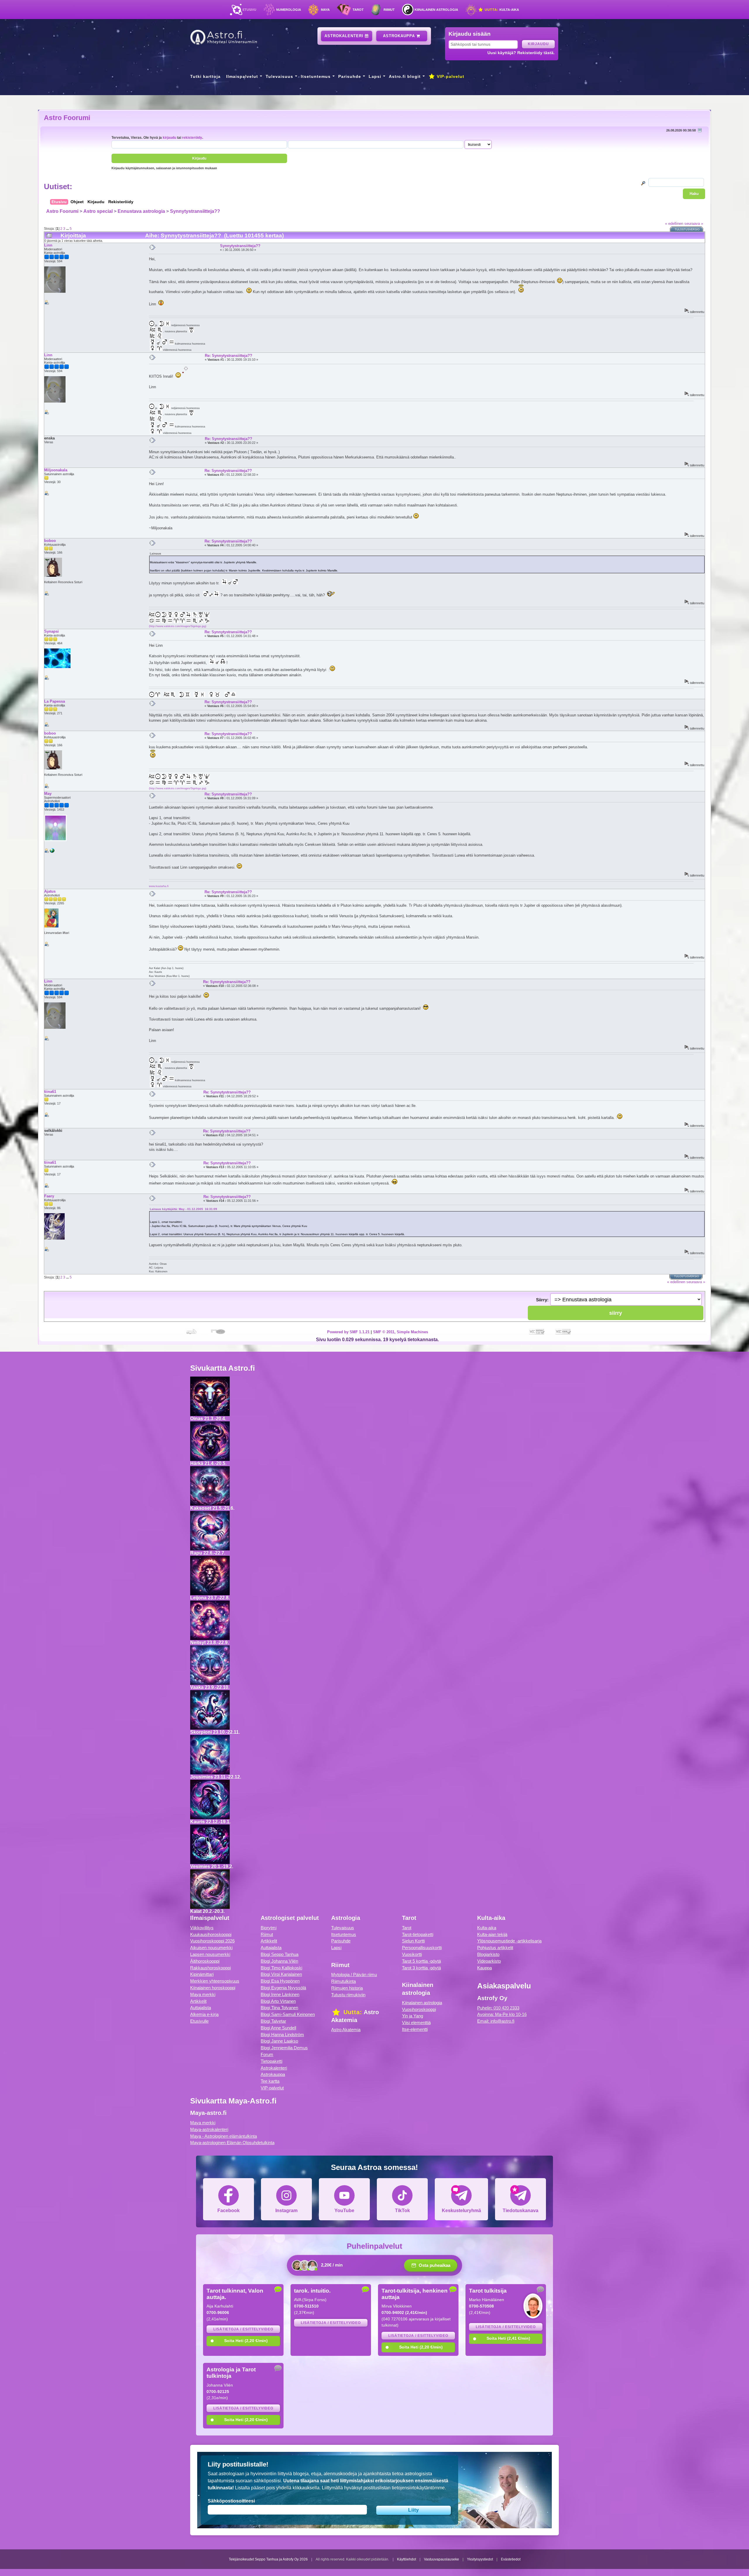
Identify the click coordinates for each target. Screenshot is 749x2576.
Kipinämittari (202, 1974)
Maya (325, 10)
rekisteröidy (192, 137)
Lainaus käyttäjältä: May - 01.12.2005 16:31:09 (183, 1209)
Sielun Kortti (413, 1941)
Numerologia (289, 10)
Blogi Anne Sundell (278, 2028)
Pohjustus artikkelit (495, 1948)
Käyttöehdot (407, 2559)
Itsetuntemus (316, 76)
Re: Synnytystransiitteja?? (229, 356)
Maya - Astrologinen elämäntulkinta (224, 2136)
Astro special (98, 211)
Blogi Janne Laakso (279, 2041)
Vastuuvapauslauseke (442, 2559)
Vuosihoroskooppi (419, 2009)
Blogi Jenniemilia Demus (284, 2048)
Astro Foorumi (67, 118)
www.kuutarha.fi (159, 886)
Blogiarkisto (488, 1954)
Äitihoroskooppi (205, 1961)
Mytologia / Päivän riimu (354, 1975)
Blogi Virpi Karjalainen (281, 1974)
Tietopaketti (272, 2061)
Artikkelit (198, 2001)
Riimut (389, 10)
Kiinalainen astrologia (436, 10)
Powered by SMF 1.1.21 (348, 1332)
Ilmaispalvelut (242, 76)
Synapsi (51, 631)
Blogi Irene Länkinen (280, 1994)
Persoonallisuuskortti (422, 1948)
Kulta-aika (501, 10)
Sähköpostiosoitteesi (231, 2501)
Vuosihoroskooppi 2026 (212, 1941)
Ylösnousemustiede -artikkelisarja (509, 1941)
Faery (49, 1196)
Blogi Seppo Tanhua (280, 1954)
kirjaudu (169, 137)
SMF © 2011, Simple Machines (401, 1332)
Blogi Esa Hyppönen (280, 1981)
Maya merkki (203, 1994)
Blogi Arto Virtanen (278, 2001)
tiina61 (50, 1092)
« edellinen (674, 224)
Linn (48, 245)
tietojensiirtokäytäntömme (418, 2488)
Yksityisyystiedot (480, 2559)
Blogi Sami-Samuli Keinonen (288, 2014)
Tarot (358, 10)
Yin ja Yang (413, 2016)
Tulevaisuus (279, 76)
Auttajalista (201, 2008)
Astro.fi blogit (405, 76)
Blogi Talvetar (273, 2021)
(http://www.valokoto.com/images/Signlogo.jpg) (178, 626)
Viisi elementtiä (416, 2023)
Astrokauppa (400, 36)
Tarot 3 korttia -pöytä (421, 1968)
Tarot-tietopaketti (418, 1934)
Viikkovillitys (202, 1928)
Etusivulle (199, 2021)
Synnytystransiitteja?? (195, 211)
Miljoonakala (56, 470)
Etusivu (249, 10)
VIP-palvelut (450, 76)
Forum (267, 2054)
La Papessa (55, 701)
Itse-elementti (415, 2029)
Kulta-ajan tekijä (492, 1934)
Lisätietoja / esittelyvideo (243, 2329)
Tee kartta (270, 2081)
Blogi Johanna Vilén (279, 1961)
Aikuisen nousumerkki (211, 1948)
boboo (50, 541)
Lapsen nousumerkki (210, 1954)
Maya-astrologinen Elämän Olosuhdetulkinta (232, 2143)
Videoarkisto (489, 1961)
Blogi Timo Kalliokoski (281, 1968)
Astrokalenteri (345, 36)
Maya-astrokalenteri (209, 2129)
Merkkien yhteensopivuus (215, 1981)
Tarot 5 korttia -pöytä (421, 1961)
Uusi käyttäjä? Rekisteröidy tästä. (521, 53)
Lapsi (375, 76)
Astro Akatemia (346, 2030)
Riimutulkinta (343, 1981)
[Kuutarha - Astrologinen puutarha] (52, 852)
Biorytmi (269, 1928)
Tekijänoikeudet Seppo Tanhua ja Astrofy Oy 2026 (268, 2559)
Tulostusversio (687, 230)
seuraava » (694, 224)
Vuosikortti (412, 1954)
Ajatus (50, 891)
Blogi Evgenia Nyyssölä (283, 1988)
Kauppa (485, 1968)
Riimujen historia (347, 1988)
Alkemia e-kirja (204, 2014)
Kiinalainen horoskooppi (213, 1988)
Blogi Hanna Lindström (282, 2035)
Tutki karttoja (205, 76)
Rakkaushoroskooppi (211, 1968)
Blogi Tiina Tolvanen (279, 2008)
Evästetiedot (511, 2559)
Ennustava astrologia (141, 211)
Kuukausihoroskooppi (211, 1934)
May (48, 794)
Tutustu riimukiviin (348, 1995)
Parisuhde (350, 76)
